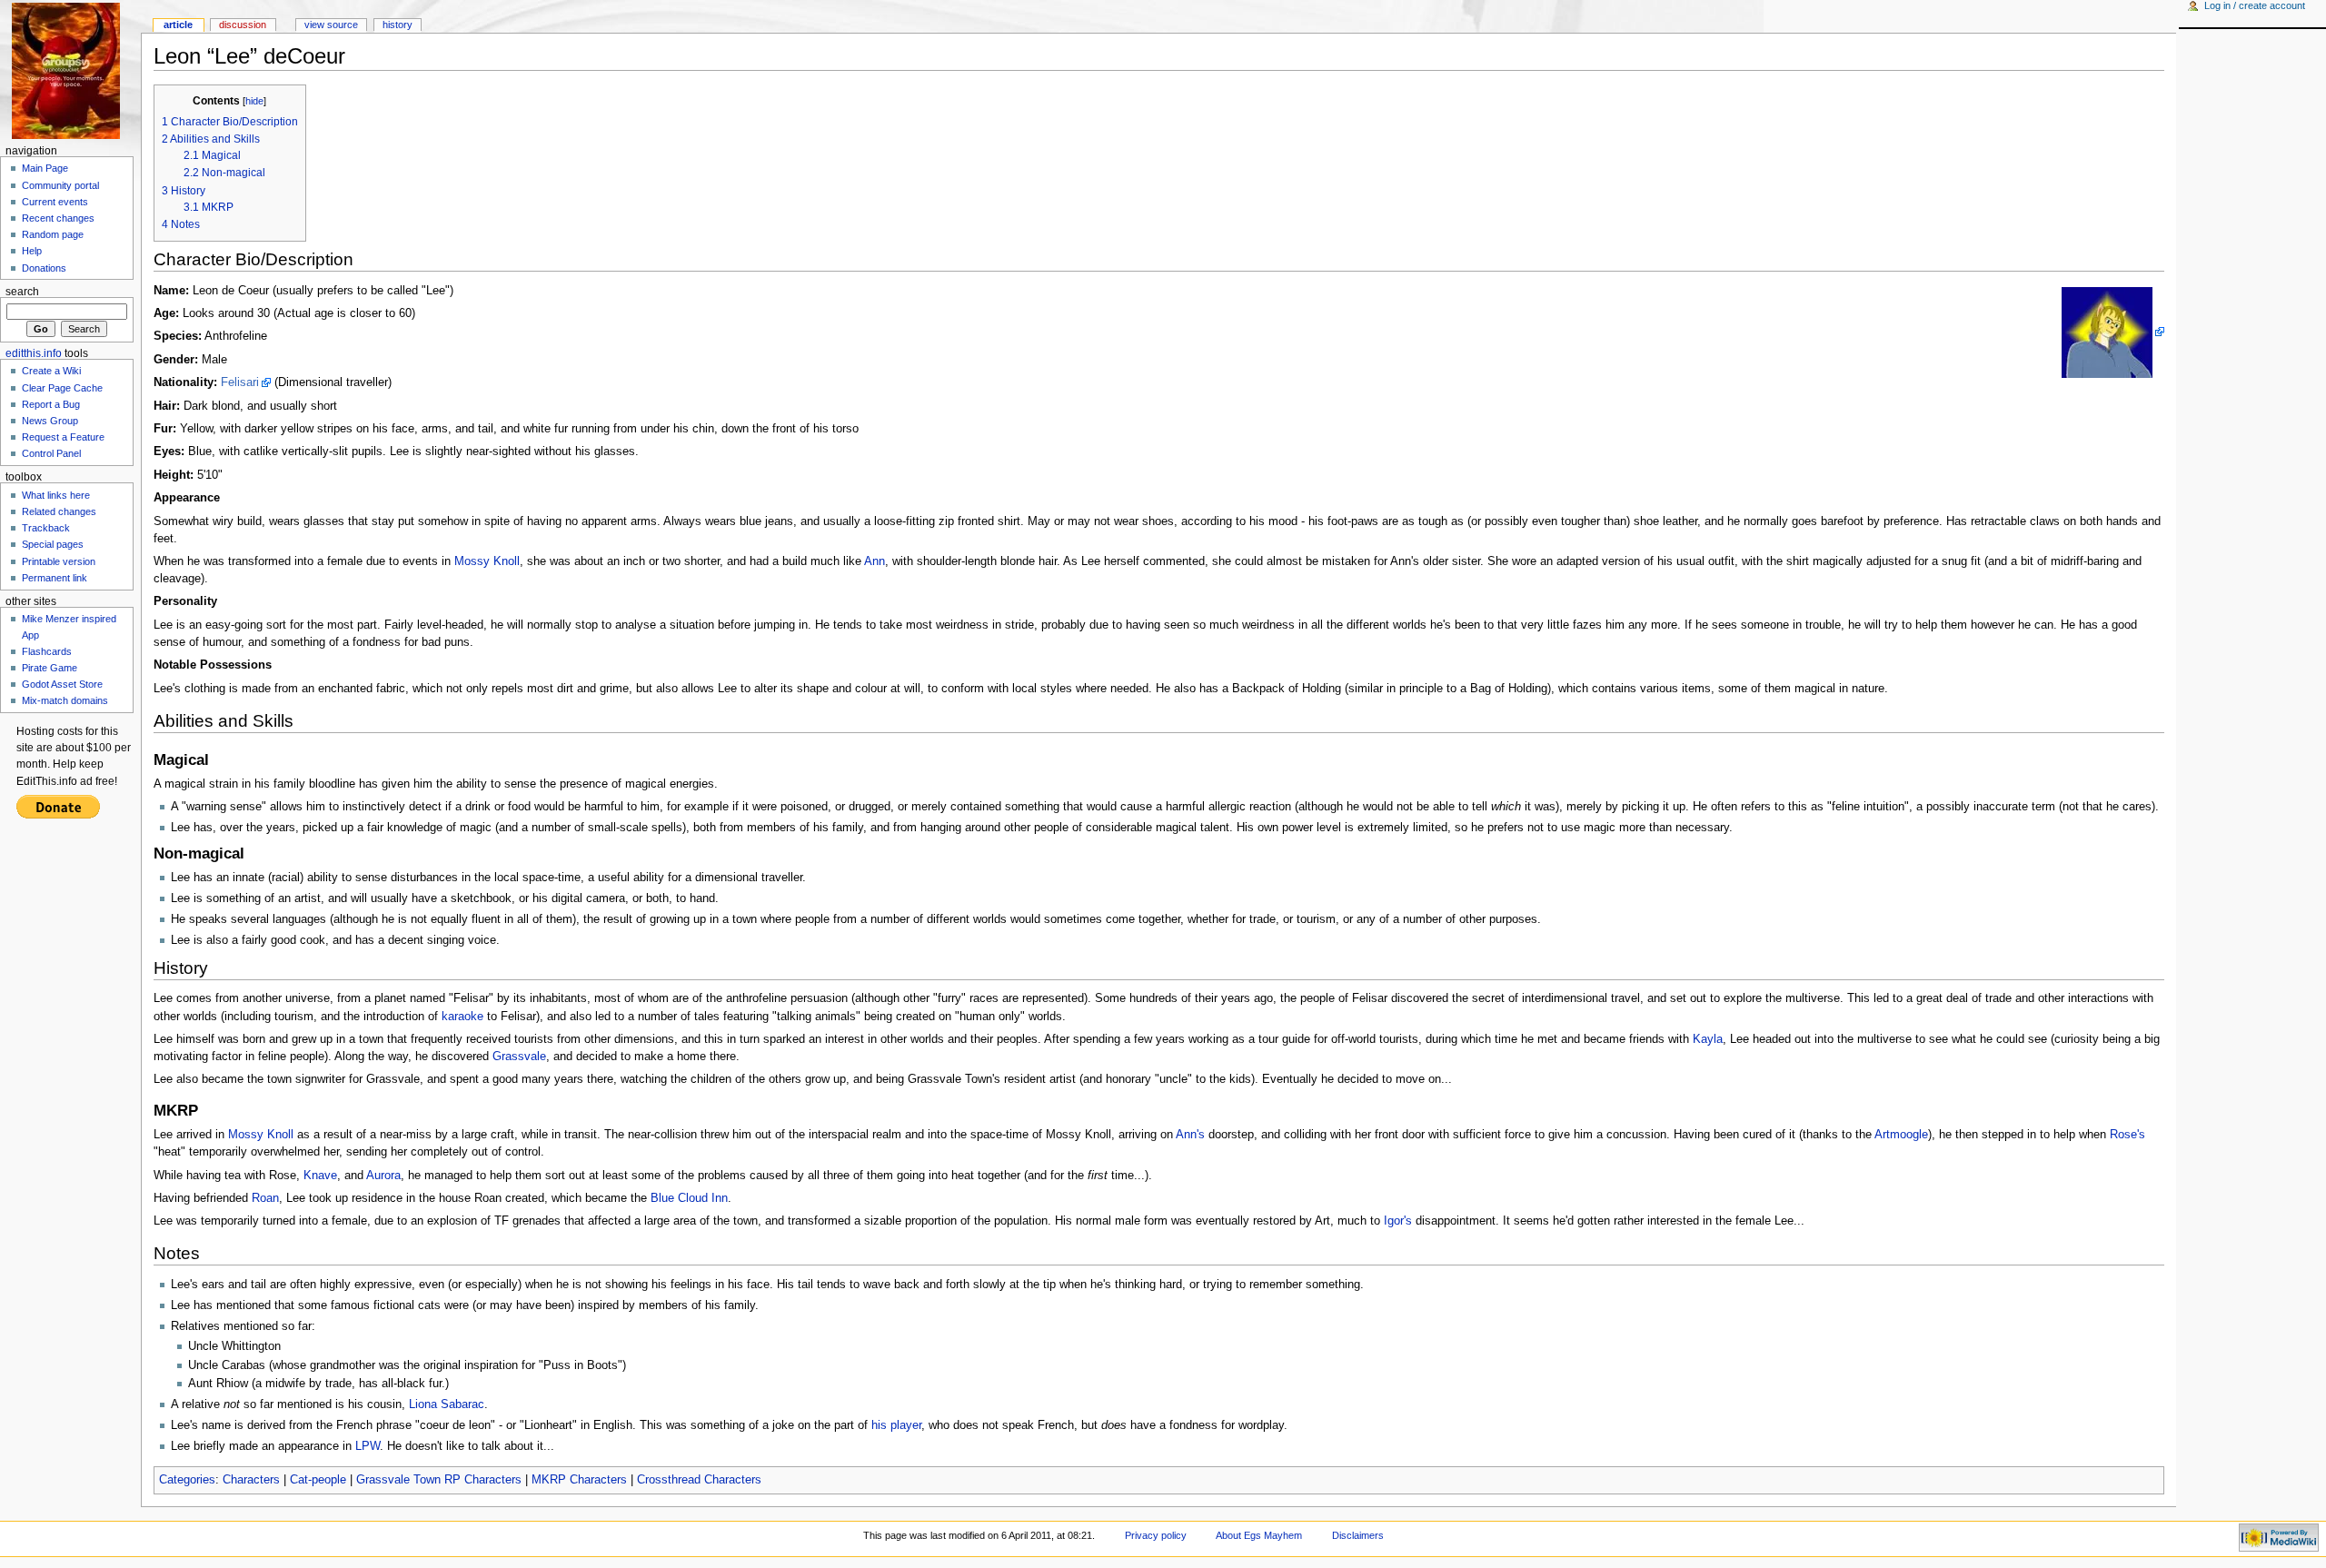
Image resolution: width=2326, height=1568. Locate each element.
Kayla (1708, 1039)
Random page (53, 234)
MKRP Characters (579, 1480)
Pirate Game (50, 668)
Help (32, 251)
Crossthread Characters (699, 1480)
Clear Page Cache (62, 388)
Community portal (60, 185)
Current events (55, 202)
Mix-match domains (65, 700)
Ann (875, 561)
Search (22, 292)
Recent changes (58, 218)
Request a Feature (63, 437)
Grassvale (519, 1057)
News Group (50, 421)
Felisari (240, 382)
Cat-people (318, 1480)
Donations (44, 268)
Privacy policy (1156, 1535)
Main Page (45, 168)
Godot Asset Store (62, 684)
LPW (368, 1446)
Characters (251, 1480)
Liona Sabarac (447, 1404)
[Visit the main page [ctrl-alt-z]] (70, 70)
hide (254, 101)
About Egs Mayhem (1259, 1535)
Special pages (53, 544)
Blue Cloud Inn (689, 1198)
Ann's (1190, 1135)
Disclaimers (1358, 1535)
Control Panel (51, 453)
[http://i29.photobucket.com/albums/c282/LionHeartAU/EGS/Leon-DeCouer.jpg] (2113, 332)
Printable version (59, 561)
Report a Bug (51, 404)
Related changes (59, 511)
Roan (265, 1198)
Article (178, 25)
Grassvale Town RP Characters (439, 1480)
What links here (56, 495)
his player (896, 1425)
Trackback (46, 528)
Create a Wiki (51, 371)
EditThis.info (34, 353)
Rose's (2127, 1135)
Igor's (1398, 1221)
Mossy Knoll (487, 561)
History (398, 25)
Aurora (383, 1176)
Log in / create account (2255, 5)
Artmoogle (1901, 1135)
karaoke (462, 1017)
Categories (187, 1480)
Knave (320, 1176)
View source (331, 25)
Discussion (243, 25)
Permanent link (55, 578)
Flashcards (47, 651)
